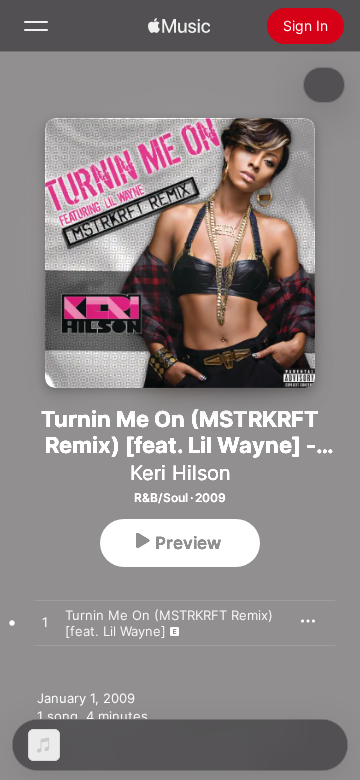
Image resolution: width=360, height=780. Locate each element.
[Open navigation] (36, 26)
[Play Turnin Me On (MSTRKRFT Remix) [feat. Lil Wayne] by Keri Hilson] (45, 623)
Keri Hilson (180, 473)
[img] (179, 26)
